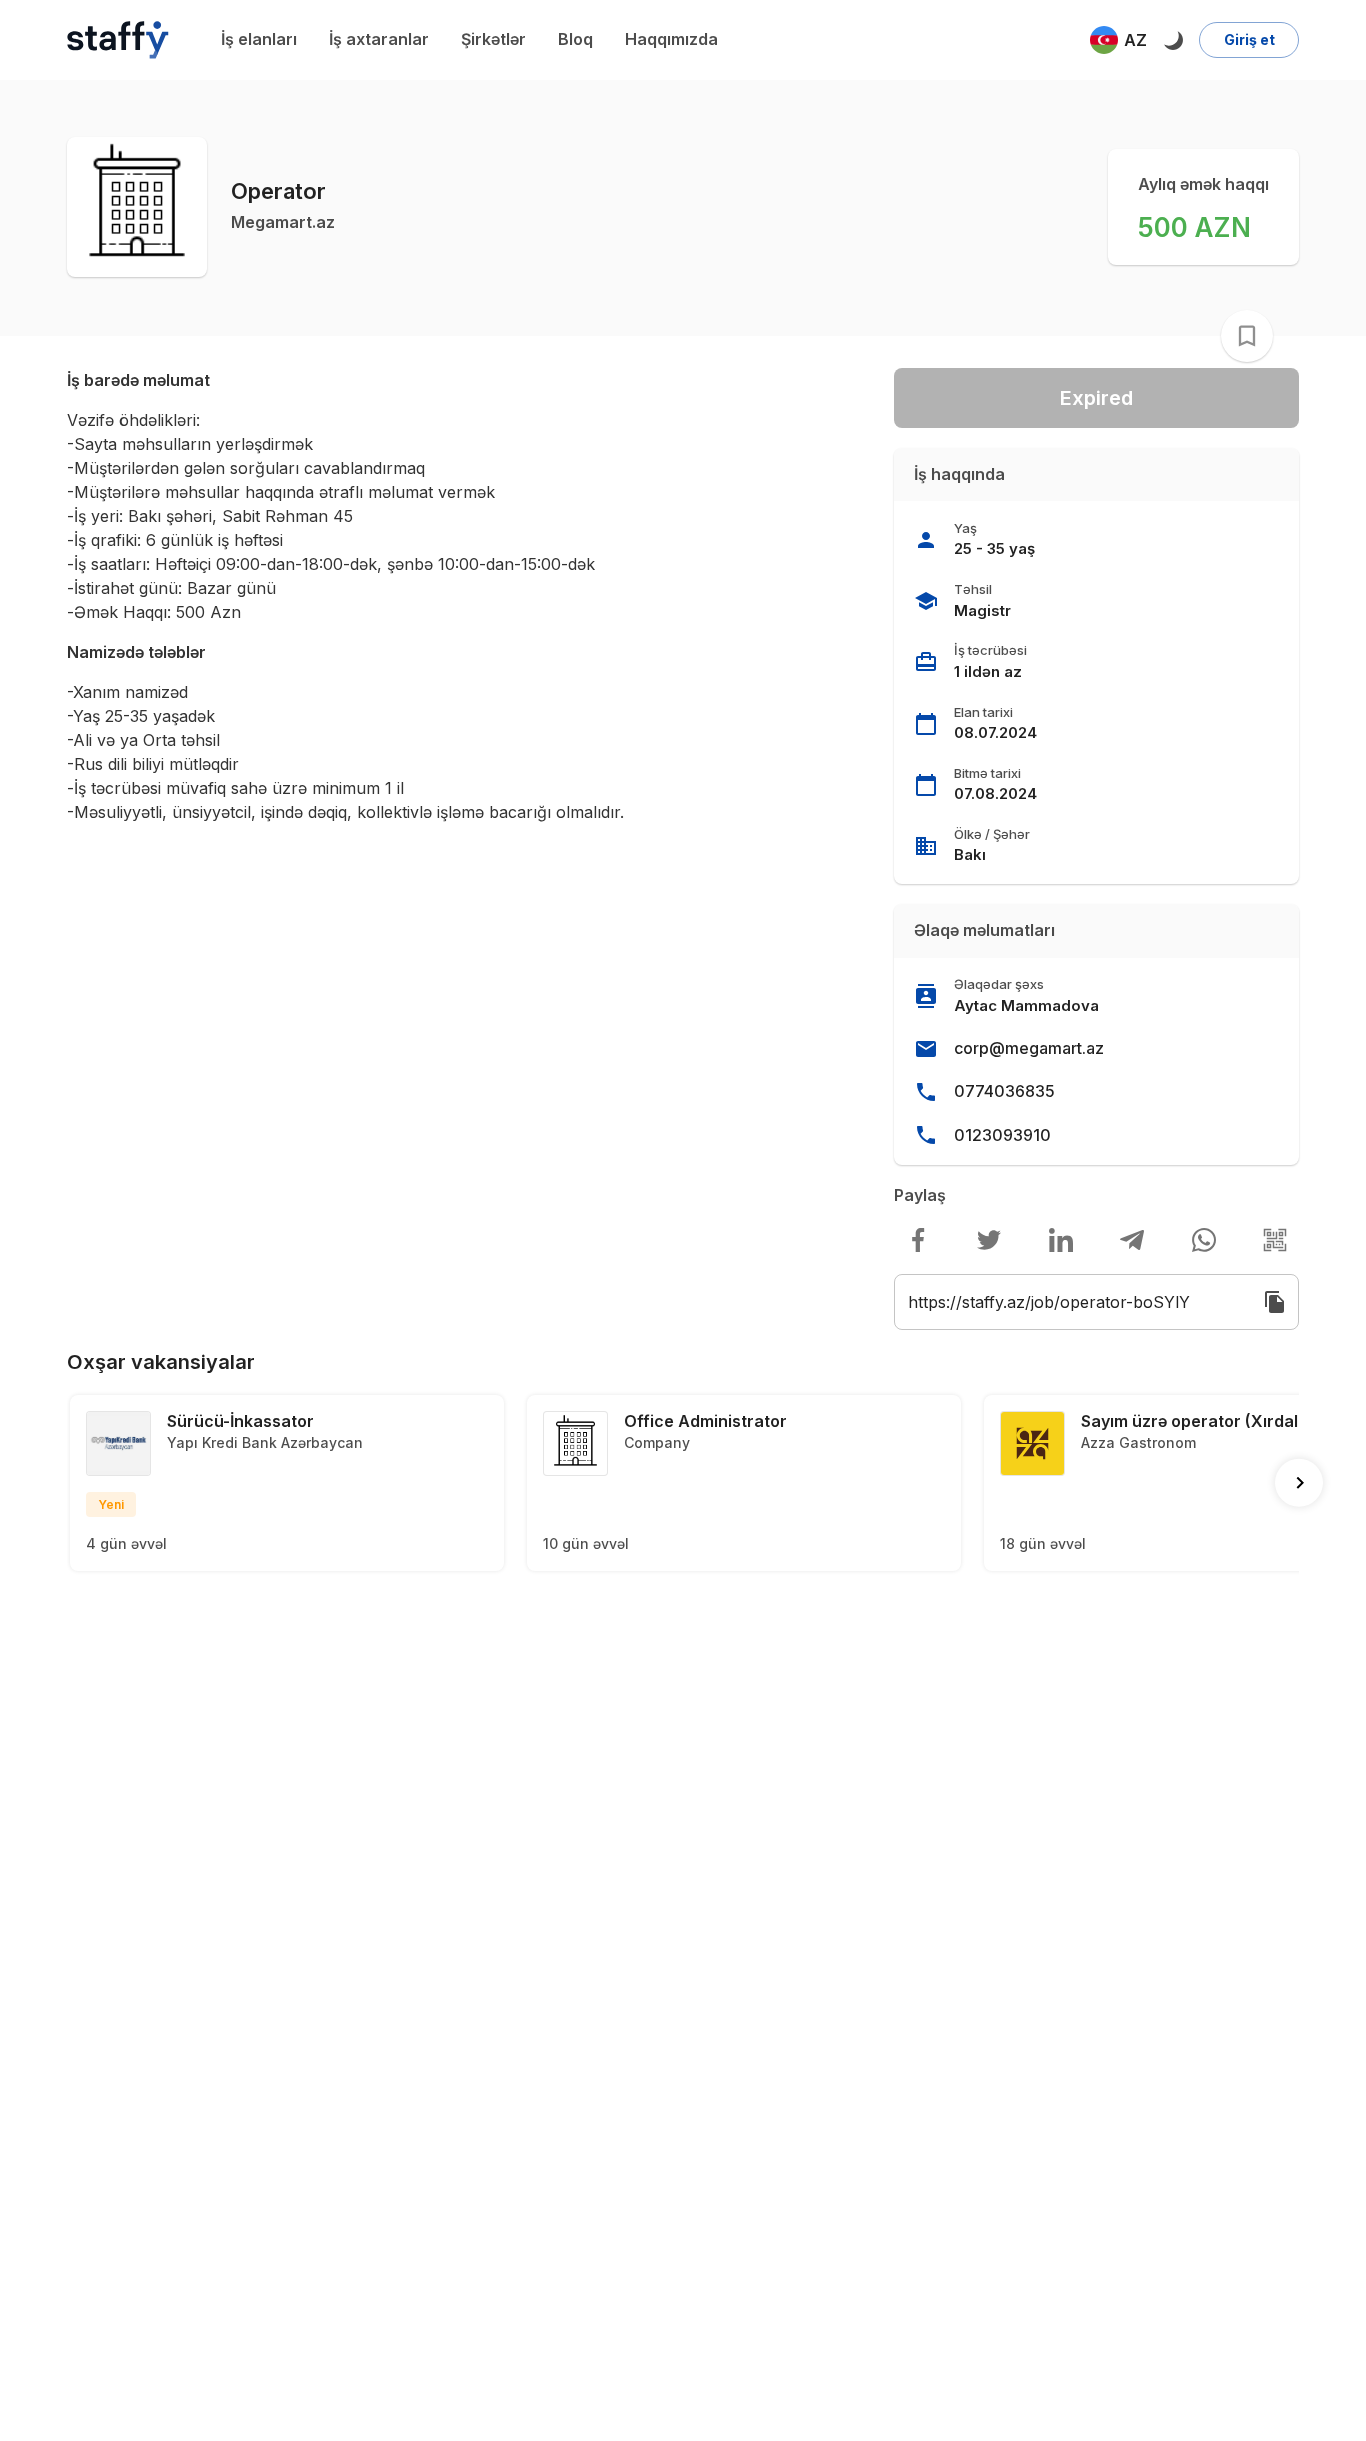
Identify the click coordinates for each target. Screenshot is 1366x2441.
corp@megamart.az (1029, 1048)
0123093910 (1002, 1135)
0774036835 (1004, 1091)
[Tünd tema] (1173, 40)
